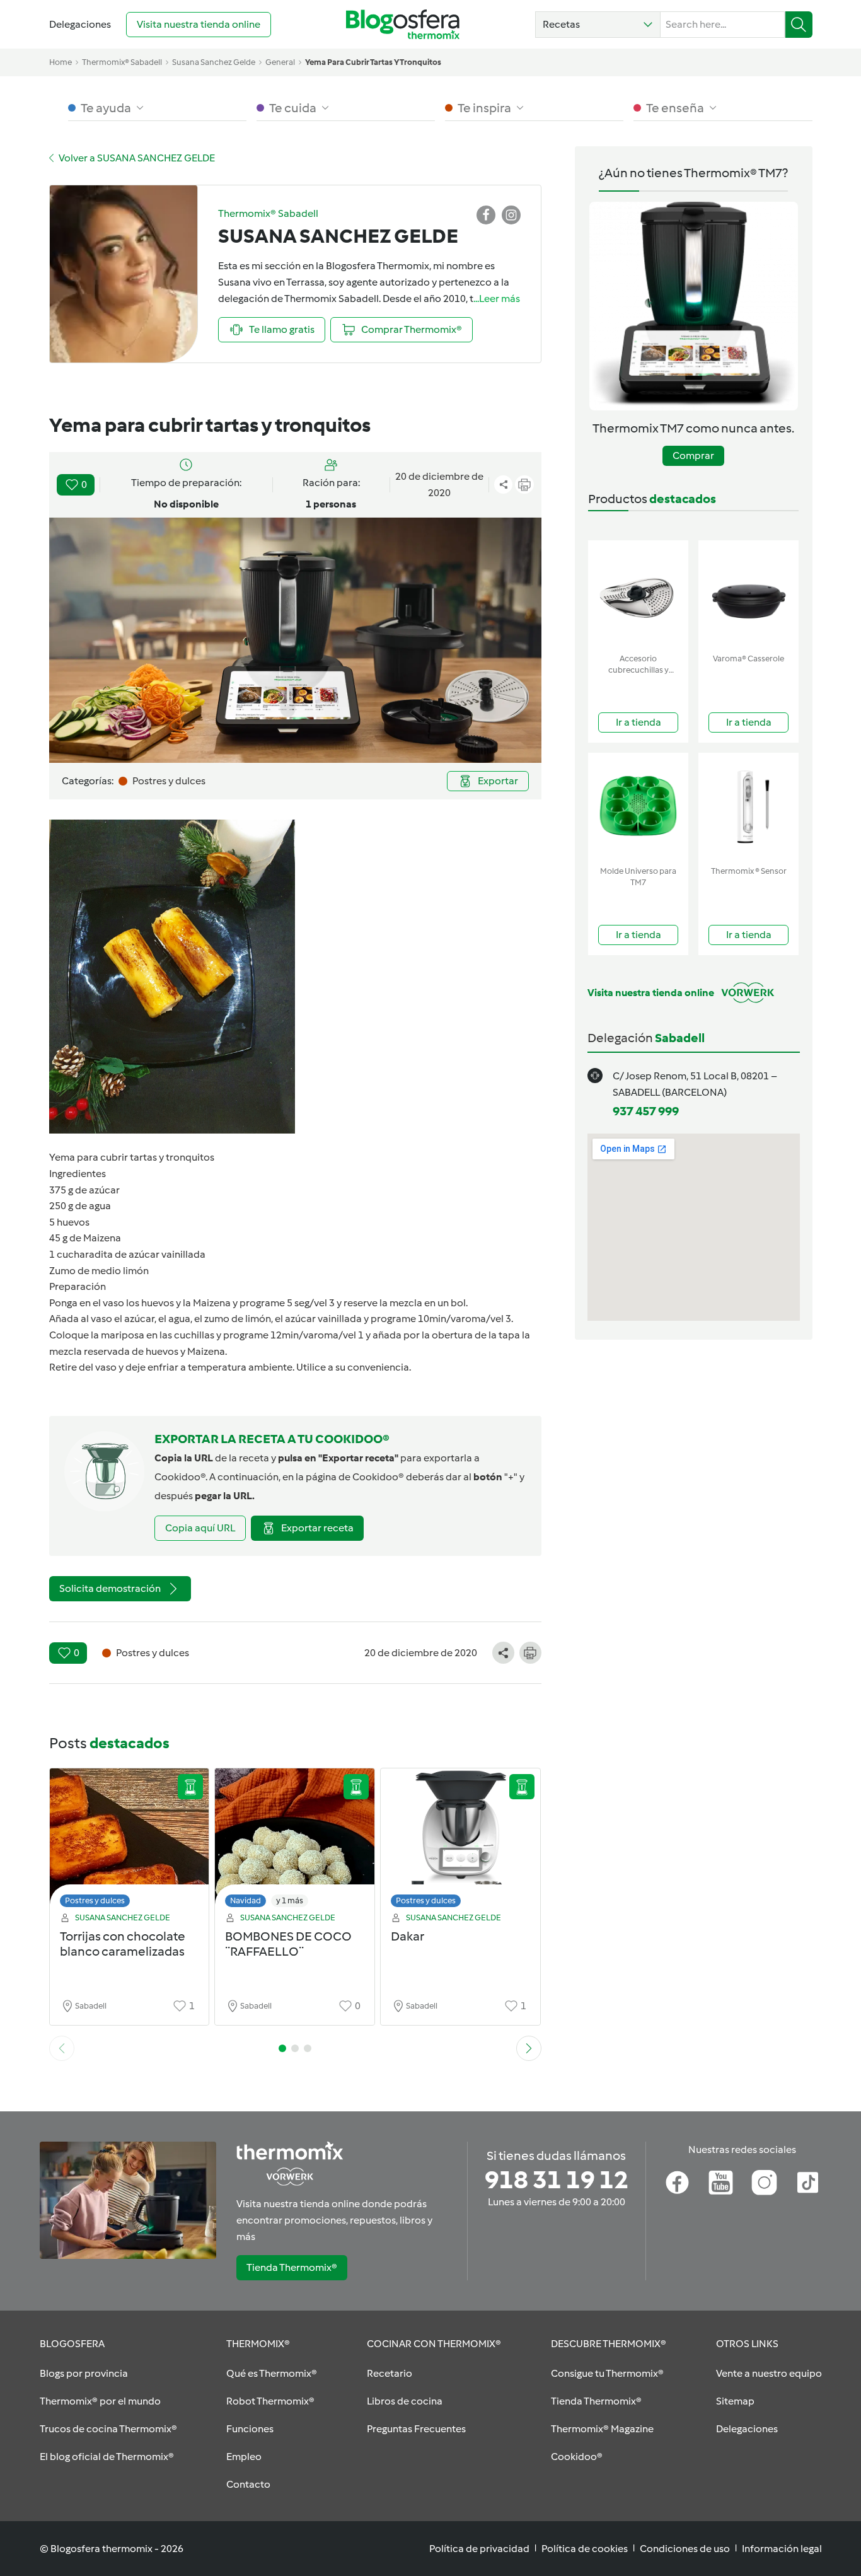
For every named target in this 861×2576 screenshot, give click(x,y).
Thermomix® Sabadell (122, 62)
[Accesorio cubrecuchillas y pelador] (638, 594)
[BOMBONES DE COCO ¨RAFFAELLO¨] (295, 1841)
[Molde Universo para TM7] (638, 807)
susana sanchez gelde (214, 62)
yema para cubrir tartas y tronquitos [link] (373, 62)
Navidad (246, 1900)
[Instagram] (764, 2183)
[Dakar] (460, 1841)
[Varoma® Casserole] (748, 594)
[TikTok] (808, 2183)
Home (61, 62)
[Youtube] (721, 2183)
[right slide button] (529, 2048)
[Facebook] (677, 2183)
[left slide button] (62, 2048)
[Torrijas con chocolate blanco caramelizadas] (130, 1841)
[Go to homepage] (403, 24)
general (280, 62)
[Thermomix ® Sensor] (748, 807)
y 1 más (290, 1900)
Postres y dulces (95, 1900)
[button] (598, 25)
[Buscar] (799, 25)
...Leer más (497, 299)
